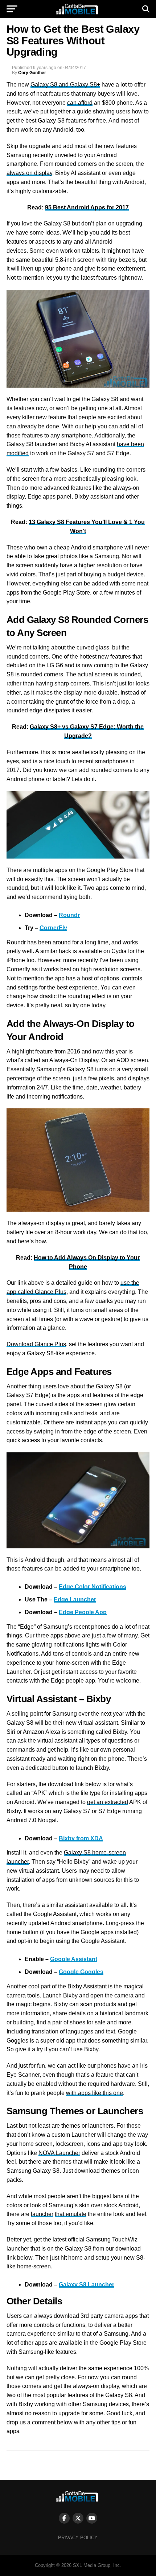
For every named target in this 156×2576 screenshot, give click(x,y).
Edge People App (83, 1612)
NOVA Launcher (59, 2153)
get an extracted (108, 1802)
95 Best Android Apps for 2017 (87, 207)
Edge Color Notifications (93, 1587)
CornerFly (53, 928)
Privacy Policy (78, 2538)
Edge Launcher (75, 1599)
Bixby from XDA (81, 1838)
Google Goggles (81, 1972)
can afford (80, 103)
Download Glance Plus (36, 1344)
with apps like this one (95, 2093)
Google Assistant (74, 1959)
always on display (29, 173)
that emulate (71, 2214)
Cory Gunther (32, 73)
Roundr (69, 915)
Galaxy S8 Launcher (87, 2285)
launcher (42, 2214)
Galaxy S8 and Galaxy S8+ (65, 85)
